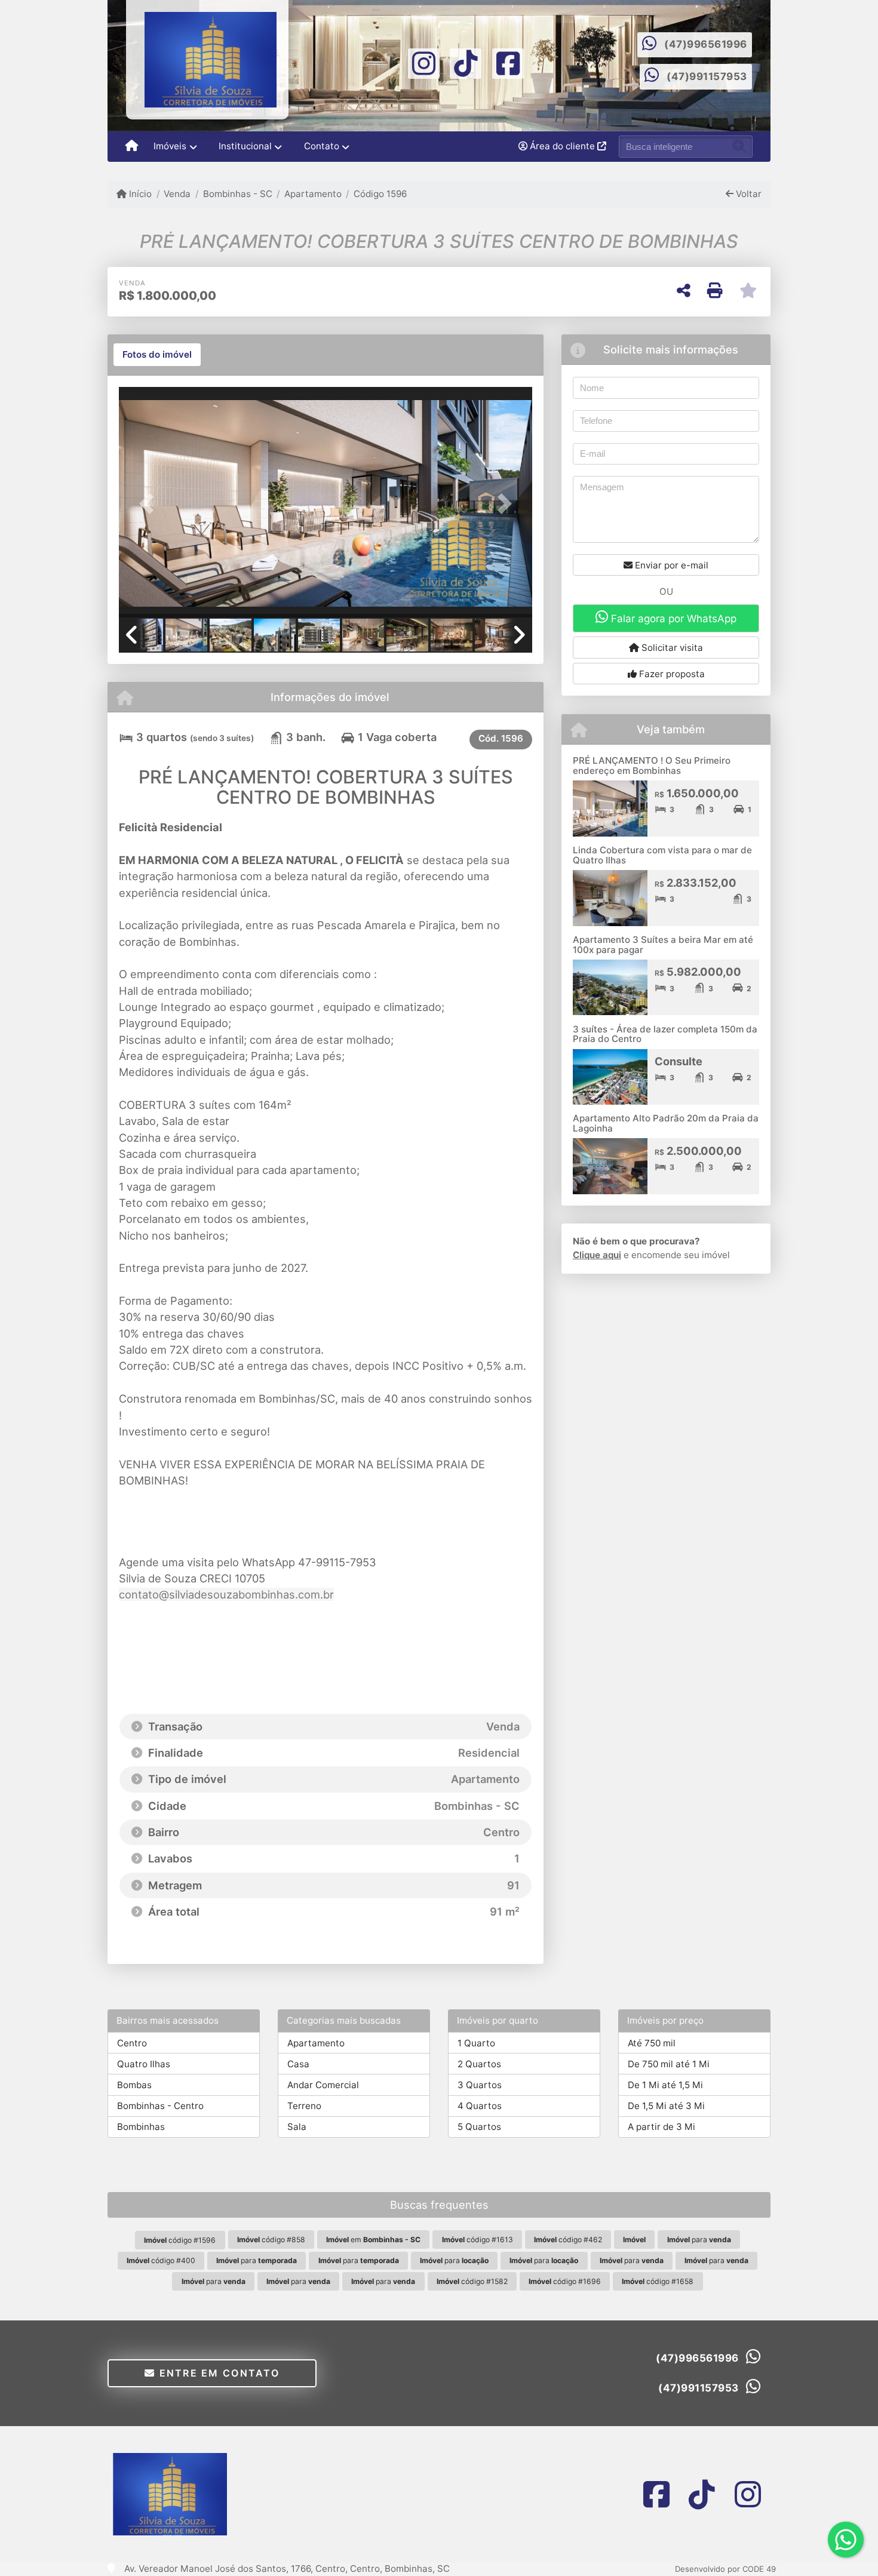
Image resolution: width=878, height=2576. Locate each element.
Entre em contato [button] (217, 2373)
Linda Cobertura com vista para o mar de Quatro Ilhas (662, 855)
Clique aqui (597, 1255)
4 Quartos (480, 2106)
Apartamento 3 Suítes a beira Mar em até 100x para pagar (663, 945)
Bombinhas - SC (237, 194)
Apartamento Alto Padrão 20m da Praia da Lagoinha (666, 1123)
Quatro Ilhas (144, 2064)
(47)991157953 (707, 76)
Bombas (134, 2085)
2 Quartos (479, 2064)
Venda (177, 194)
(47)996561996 (706, 44)
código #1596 (180, 2240)
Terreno (304, 2106)
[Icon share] (424, 62)
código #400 (161, 2260)
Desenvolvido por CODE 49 (725, 2569)
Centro (132, 2043)
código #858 (271, 2240)
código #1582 (472, 2281)
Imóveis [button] (170, 146)
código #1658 (658, 2281)
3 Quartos (480, 2085)
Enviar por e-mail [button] (670, 565)
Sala (297, 2127)
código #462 (568, 2240)
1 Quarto (476, 2043)
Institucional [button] (245, 146)
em (373, 2240)
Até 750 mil (652, 2043)
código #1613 (478, 2240)
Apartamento (313, 194)
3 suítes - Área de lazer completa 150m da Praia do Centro (665, 1034)
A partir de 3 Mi (661, 2127)
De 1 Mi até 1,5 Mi (665, 2085)
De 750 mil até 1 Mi (669, 2064)
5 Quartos (479, 2127)
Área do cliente (562, 146)
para (699, 2240)
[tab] (157, 355)
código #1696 (565, 2281)
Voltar (747, 194)
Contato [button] (322, 146)
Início (139, 194)
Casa (298, 2064)
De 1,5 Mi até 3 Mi (666, 2106)
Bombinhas (141, 2127)
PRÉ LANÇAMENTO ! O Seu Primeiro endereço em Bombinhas (652, 766)
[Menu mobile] (132, 147)
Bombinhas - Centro (160, 2106)
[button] (150, 503)
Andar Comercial (323, 2085)
